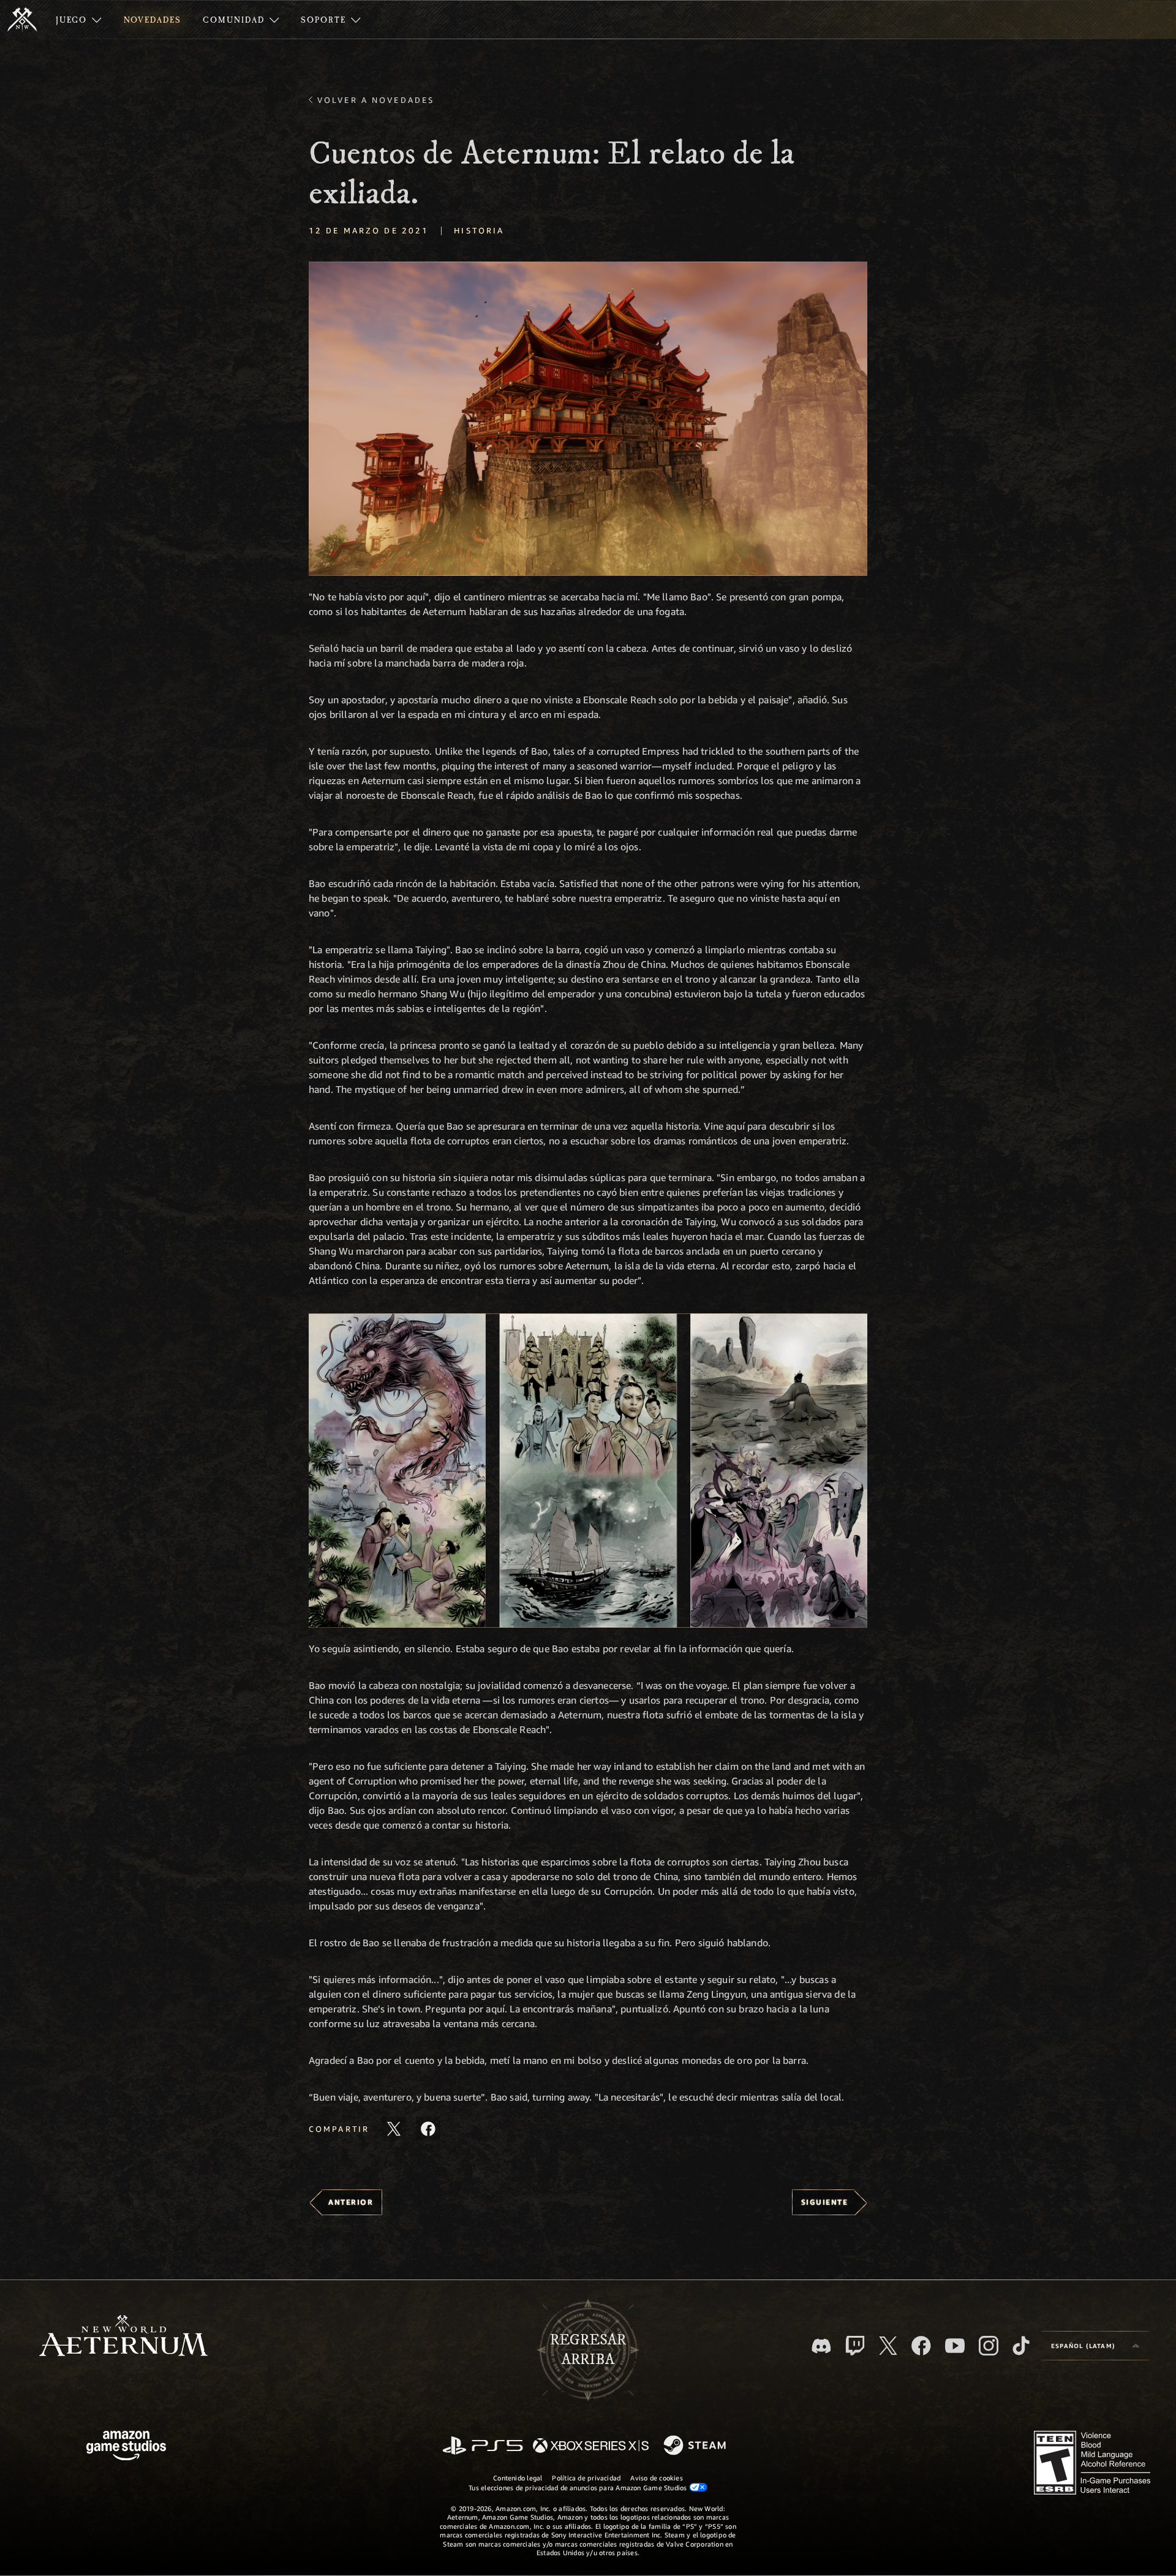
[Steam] (696, 2446)
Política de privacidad (586, 2478)
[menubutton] (1095, 2346)
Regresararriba (588, 2350)
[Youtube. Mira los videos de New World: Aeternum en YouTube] (955, 2346)
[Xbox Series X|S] (591, 2446)
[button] (588, 419)
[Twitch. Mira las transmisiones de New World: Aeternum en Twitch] (855, 2346)
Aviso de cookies (657, 2478)
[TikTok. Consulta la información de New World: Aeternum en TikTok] (1021, 2346)
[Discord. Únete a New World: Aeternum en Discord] (821, 2346)
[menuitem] (79, 20)
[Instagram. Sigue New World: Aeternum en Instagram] (989, 2346)
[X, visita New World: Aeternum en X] (888, 2346)
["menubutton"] (79, 20)
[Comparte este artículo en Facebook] (428, 2129)
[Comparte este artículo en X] (394, 2129)
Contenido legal (518, 2478)
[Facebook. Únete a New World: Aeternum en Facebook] (921, 2346)
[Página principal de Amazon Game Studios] (126, 2447)
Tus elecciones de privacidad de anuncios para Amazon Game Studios (579, 2487)
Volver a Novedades (376, 100)
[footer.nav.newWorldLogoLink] (123, 2337)
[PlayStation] (483, 2446)
